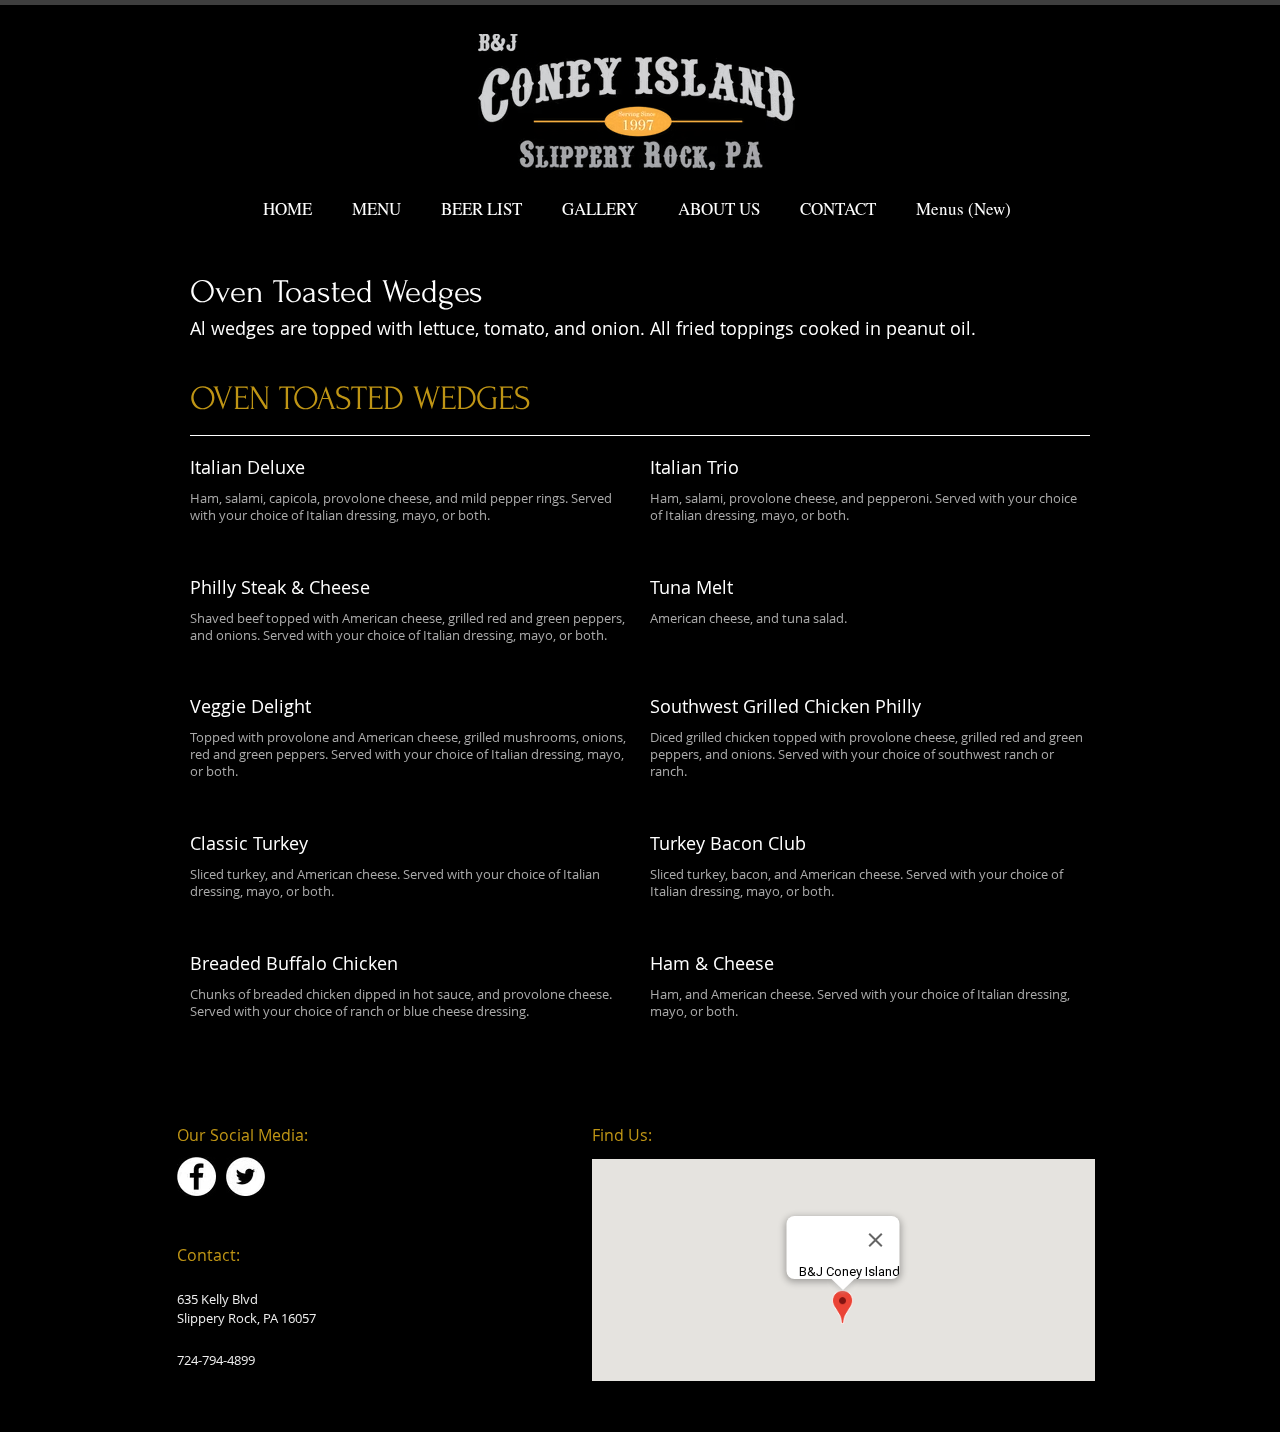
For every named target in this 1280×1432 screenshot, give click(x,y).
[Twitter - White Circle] (245, 1176)
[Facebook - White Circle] (196, 1176)
